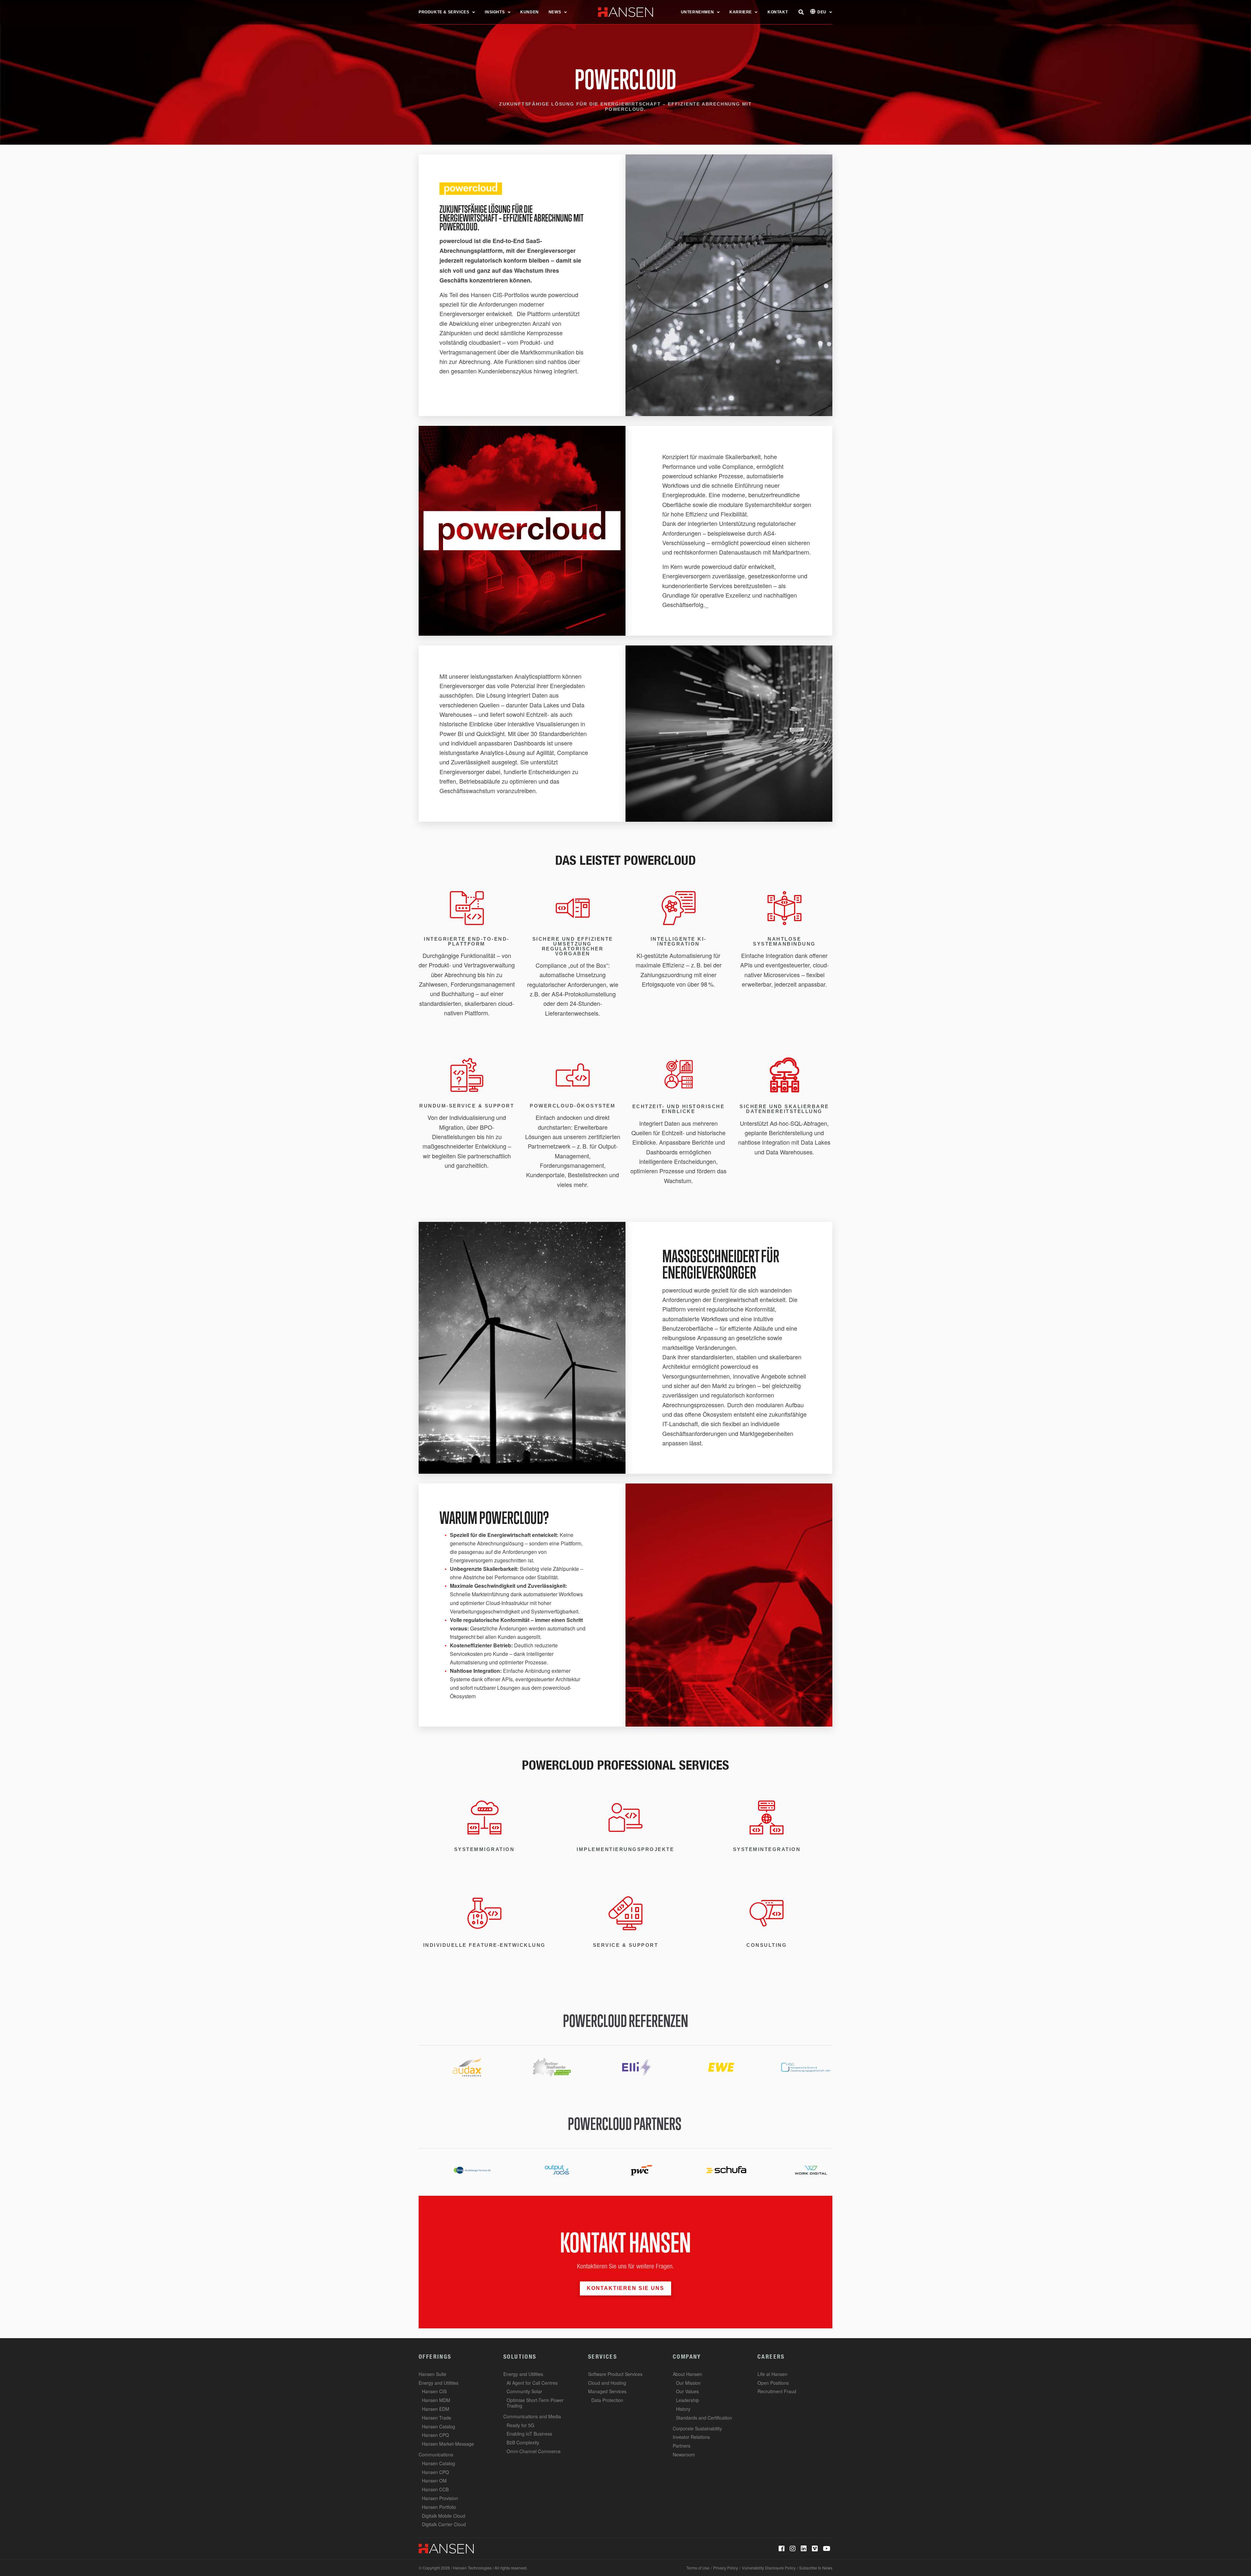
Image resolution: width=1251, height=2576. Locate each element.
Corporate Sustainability (697, 2428)
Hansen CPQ (435, 2435)
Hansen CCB (435, 2489)
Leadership (688, 2400)
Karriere (741, 12)
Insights (495, 12)
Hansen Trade (437, 2418)
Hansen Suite (432, 2374)
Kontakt (778, 12)
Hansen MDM (436, 2400)
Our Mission (688, 2383)
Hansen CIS (434, 2391)
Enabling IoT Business (529, 2434)
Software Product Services (615, 2374)
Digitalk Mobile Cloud (444, 2516)
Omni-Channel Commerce (534, 2451)
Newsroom (684, 2454)
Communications (436, 2454)
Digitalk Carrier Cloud (444, 2524)
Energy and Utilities (439, 2383)
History (683, 2409)
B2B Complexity (523, 2442)
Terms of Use (698, 2568)
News (555, 12)
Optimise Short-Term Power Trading (535, 2403)
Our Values (687, 2391)
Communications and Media (532, 2416)
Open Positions (773, 2383)
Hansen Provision (440, 2498)
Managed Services (607, 2391)
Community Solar (524, 2391)
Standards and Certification (704, 2418)
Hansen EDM (436, 2409)
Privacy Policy (726, 2568)
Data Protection (607, 2400)
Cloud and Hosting (607, 2383)
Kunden (530, 12)
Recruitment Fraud (777, 2391)
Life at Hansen (772, 2374)
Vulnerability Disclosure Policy (769, 2568)
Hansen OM (434, 2481)
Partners (682, 2446)
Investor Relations (691, 2437)
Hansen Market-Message (448, 2444)
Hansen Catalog (439, 2426)
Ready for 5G (520, 2425)
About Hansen (687, 2374)
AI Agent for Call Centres (532, 2383)
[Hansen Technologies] (446, 2548)
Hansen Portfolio (439, 2507)
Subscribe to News (816, 2568)
